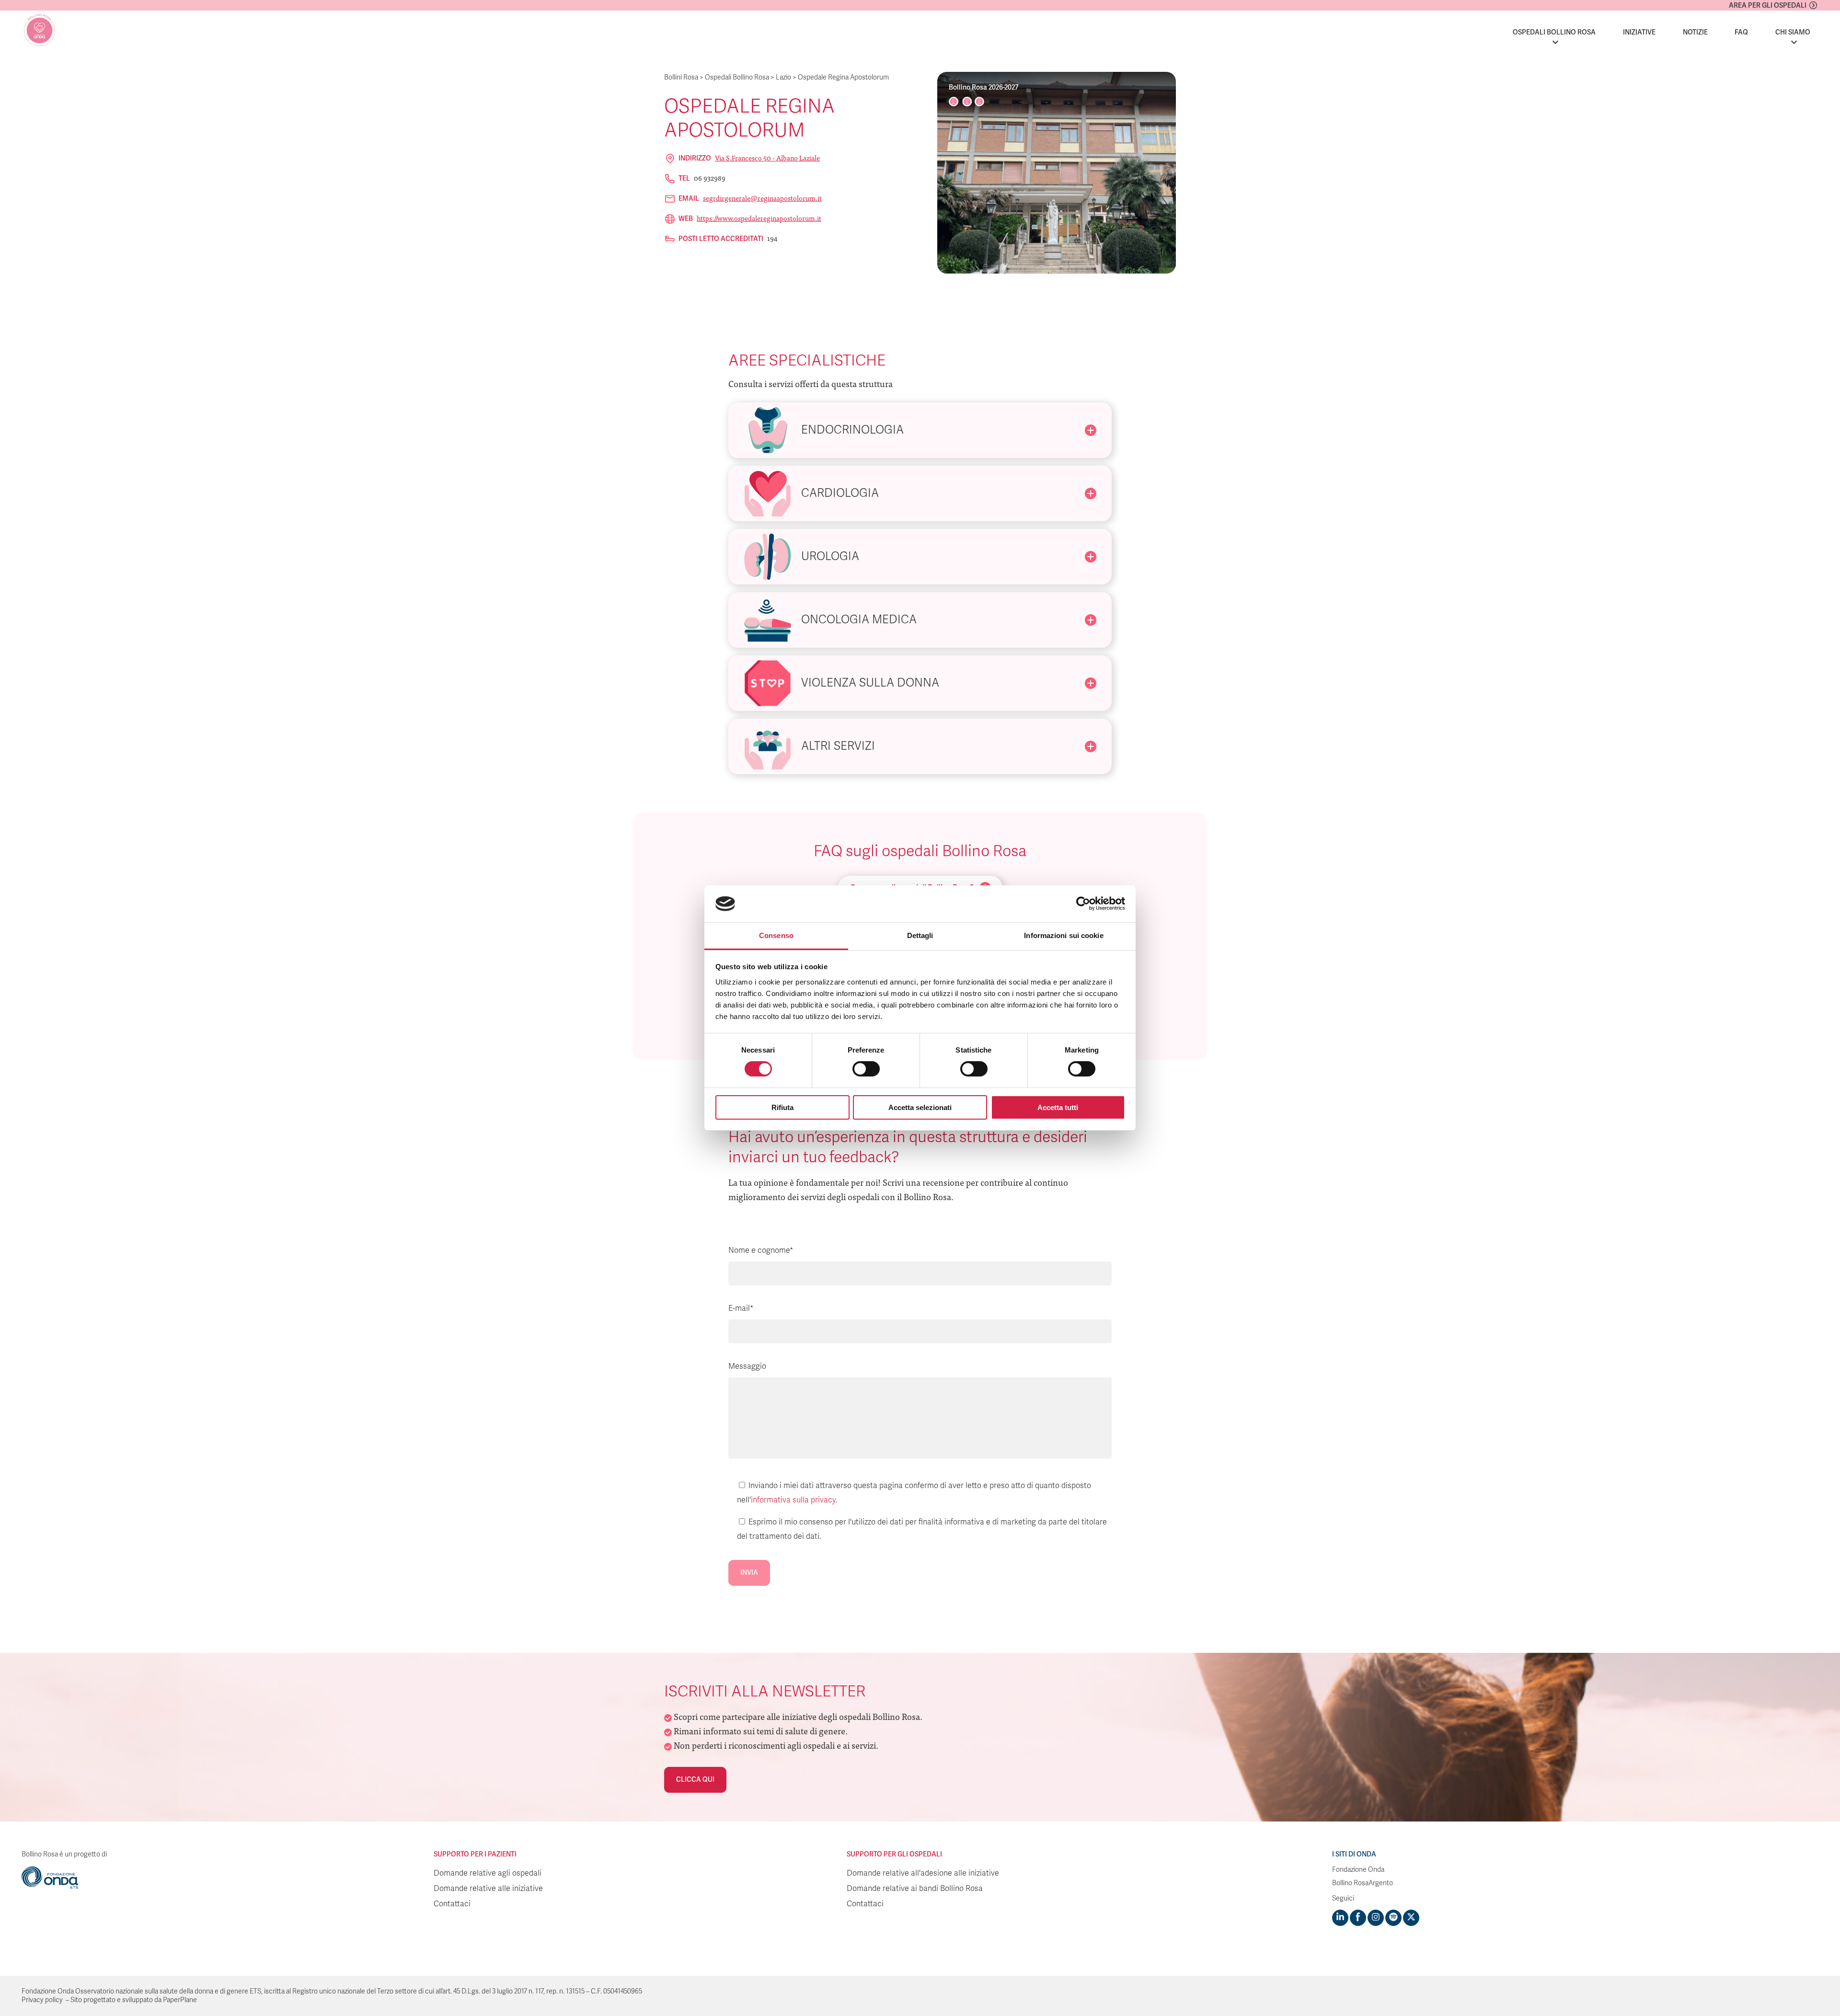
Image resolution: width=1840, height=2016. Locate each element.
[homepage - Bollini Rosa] (40, 30)
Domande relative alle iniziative (488, 1889)
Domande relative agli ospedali (488, 1873)
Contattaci (452, 1904)
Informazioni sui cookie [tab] (1064, 935)
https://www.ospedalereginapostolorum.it (759, 218)
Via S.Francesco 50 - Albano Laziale (767, 158)
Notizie (1695, 32)
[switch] (866, 1069)
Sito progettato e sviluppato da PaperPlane (134, 2000)
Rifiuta (782, 1107)
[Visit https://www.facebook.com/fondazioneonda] (1358, 1918)
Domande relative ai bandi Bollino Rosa (915, 1889)
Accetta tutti (1058, 1107)
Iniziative (1639, 32)
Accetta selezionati (920, 1107)
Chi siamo (1793, 32)
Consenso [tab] (776, 935)
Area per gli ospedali (1768, 6)
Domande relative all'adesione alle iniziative (923, 1873)
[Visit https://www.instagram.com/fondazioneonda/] (1376, 1918)
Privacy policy (42, 2000)
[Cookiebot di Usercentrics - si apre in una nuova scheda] (1083, 904)
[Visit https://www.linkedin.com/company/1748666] (1340, 1918)
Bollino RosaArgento (1363, 1883)
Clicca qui (695, 1780)
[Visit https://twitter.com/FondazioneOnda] (1411, 1918)
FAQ (1741, 32)
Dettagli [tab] (920, 935)
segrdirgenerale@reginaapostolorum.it (762, 198)
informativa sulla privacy (793, 1500)
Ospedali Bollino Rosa (1554, 32)
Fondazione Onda (1358, 1870)
